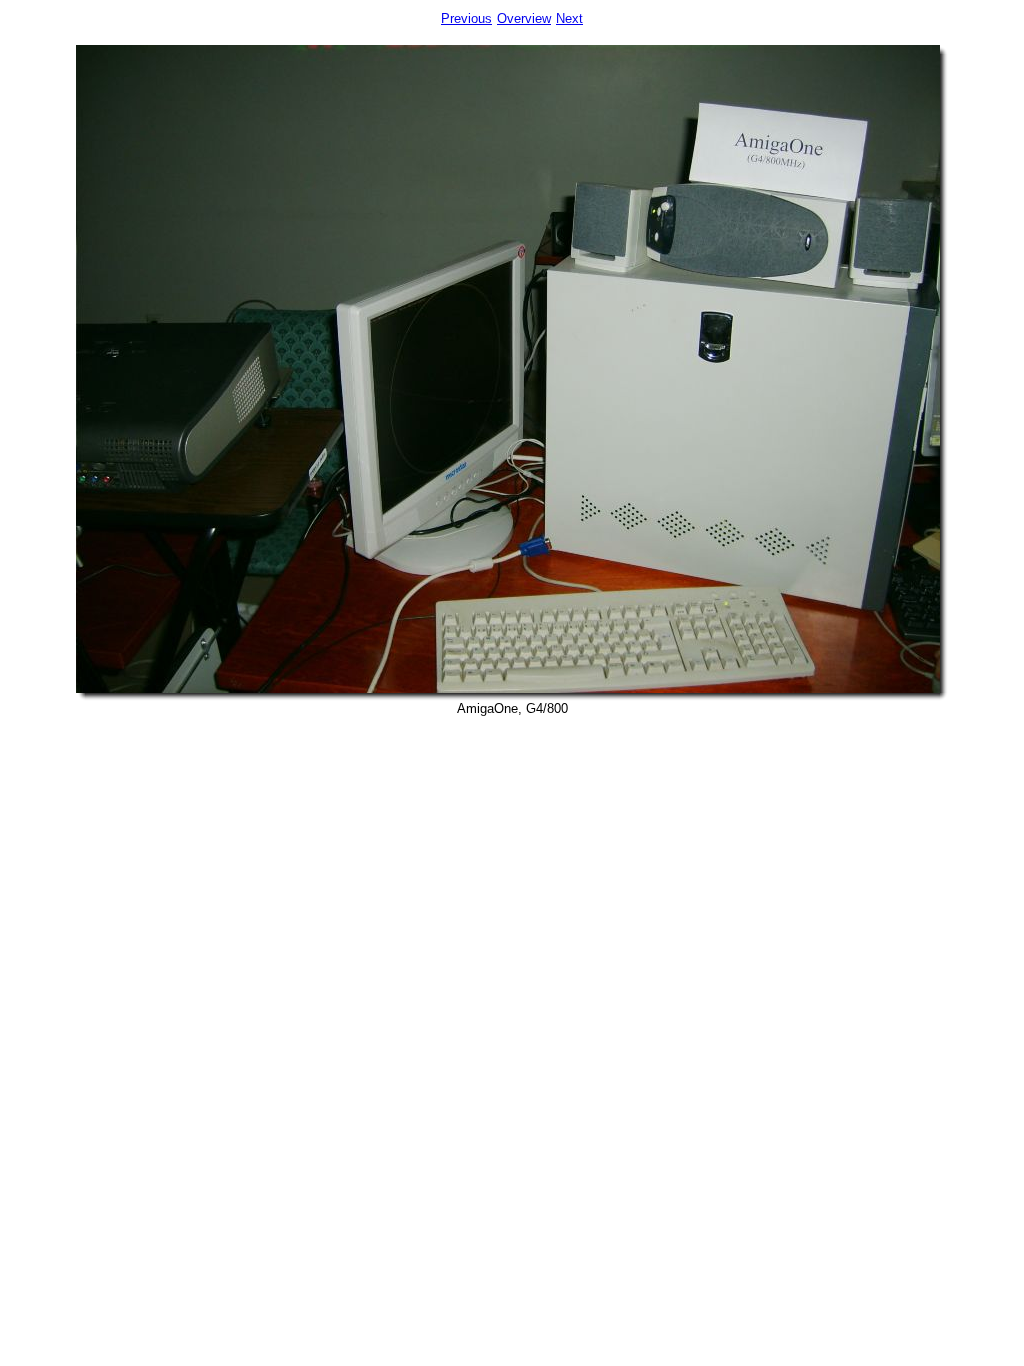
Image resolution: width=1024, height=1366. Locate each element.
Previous (466, 18)
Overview (524, 18)
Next (569, 18)
